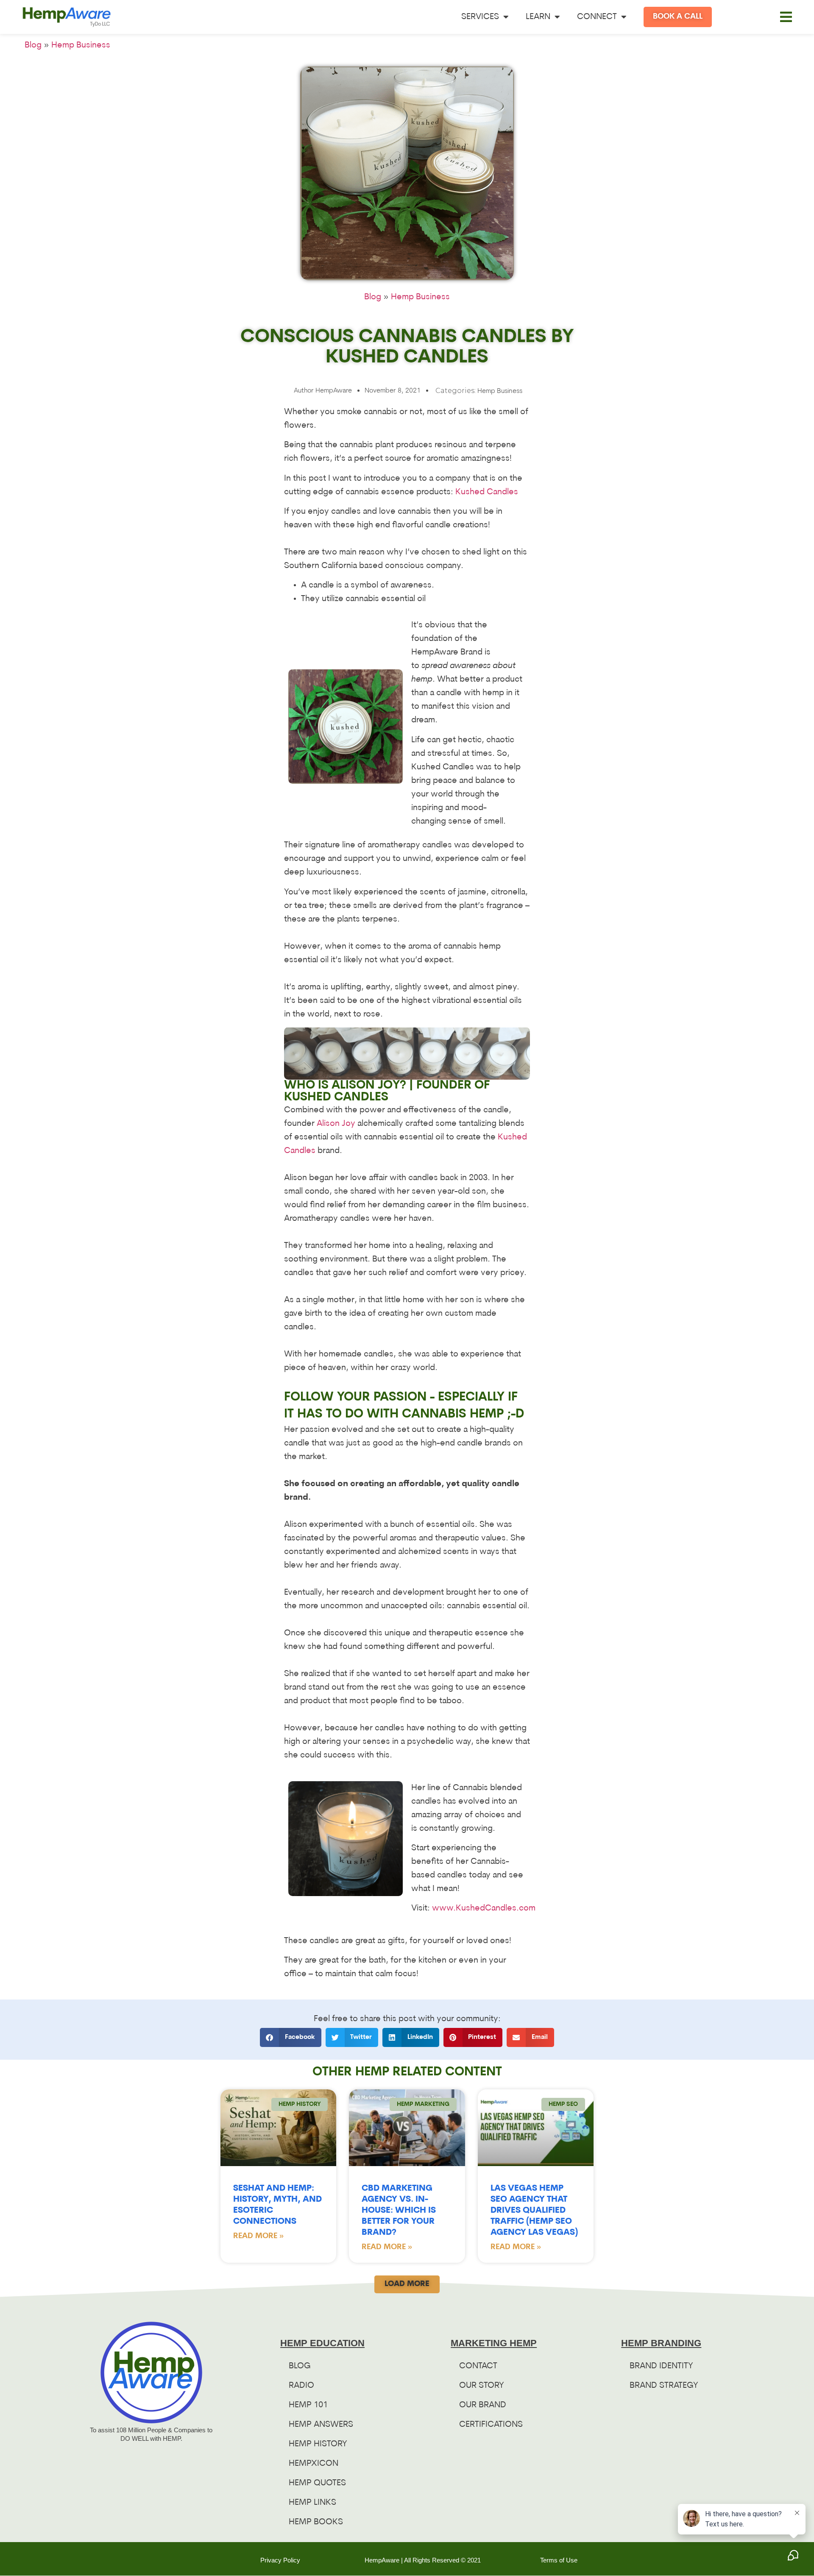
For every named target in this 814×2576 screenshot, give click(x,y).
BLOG (300, 2366)
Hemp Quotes (317, 2483)
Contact (478, 2366)
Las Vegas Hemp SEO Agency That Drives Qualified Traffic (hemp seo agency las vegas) (534, 2211)
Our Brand (483, 2405)
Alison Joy (336, 1124)
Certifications (491, 2425)
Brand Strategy (664, 2386)
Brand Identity (661, 2366)
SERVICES (480, 17)
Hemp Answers (321, 2425)
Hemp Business (81, 45)
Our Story (482, 2386)
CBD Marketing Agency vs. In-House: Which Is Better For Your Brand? (399, 2211)
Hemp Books (316, 2522)
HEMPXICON (314, 2464)
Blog (33, 45)
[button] (786, 17)
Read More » (258, 2236)
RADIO (301, 2386)
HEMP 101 (308, 2405)
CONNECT (597, 17)
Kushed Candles (487, 492)
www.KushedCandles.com (484, 1908)
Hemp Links (312, 2503)
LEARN (538, 17)
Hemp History (318, 2444)
